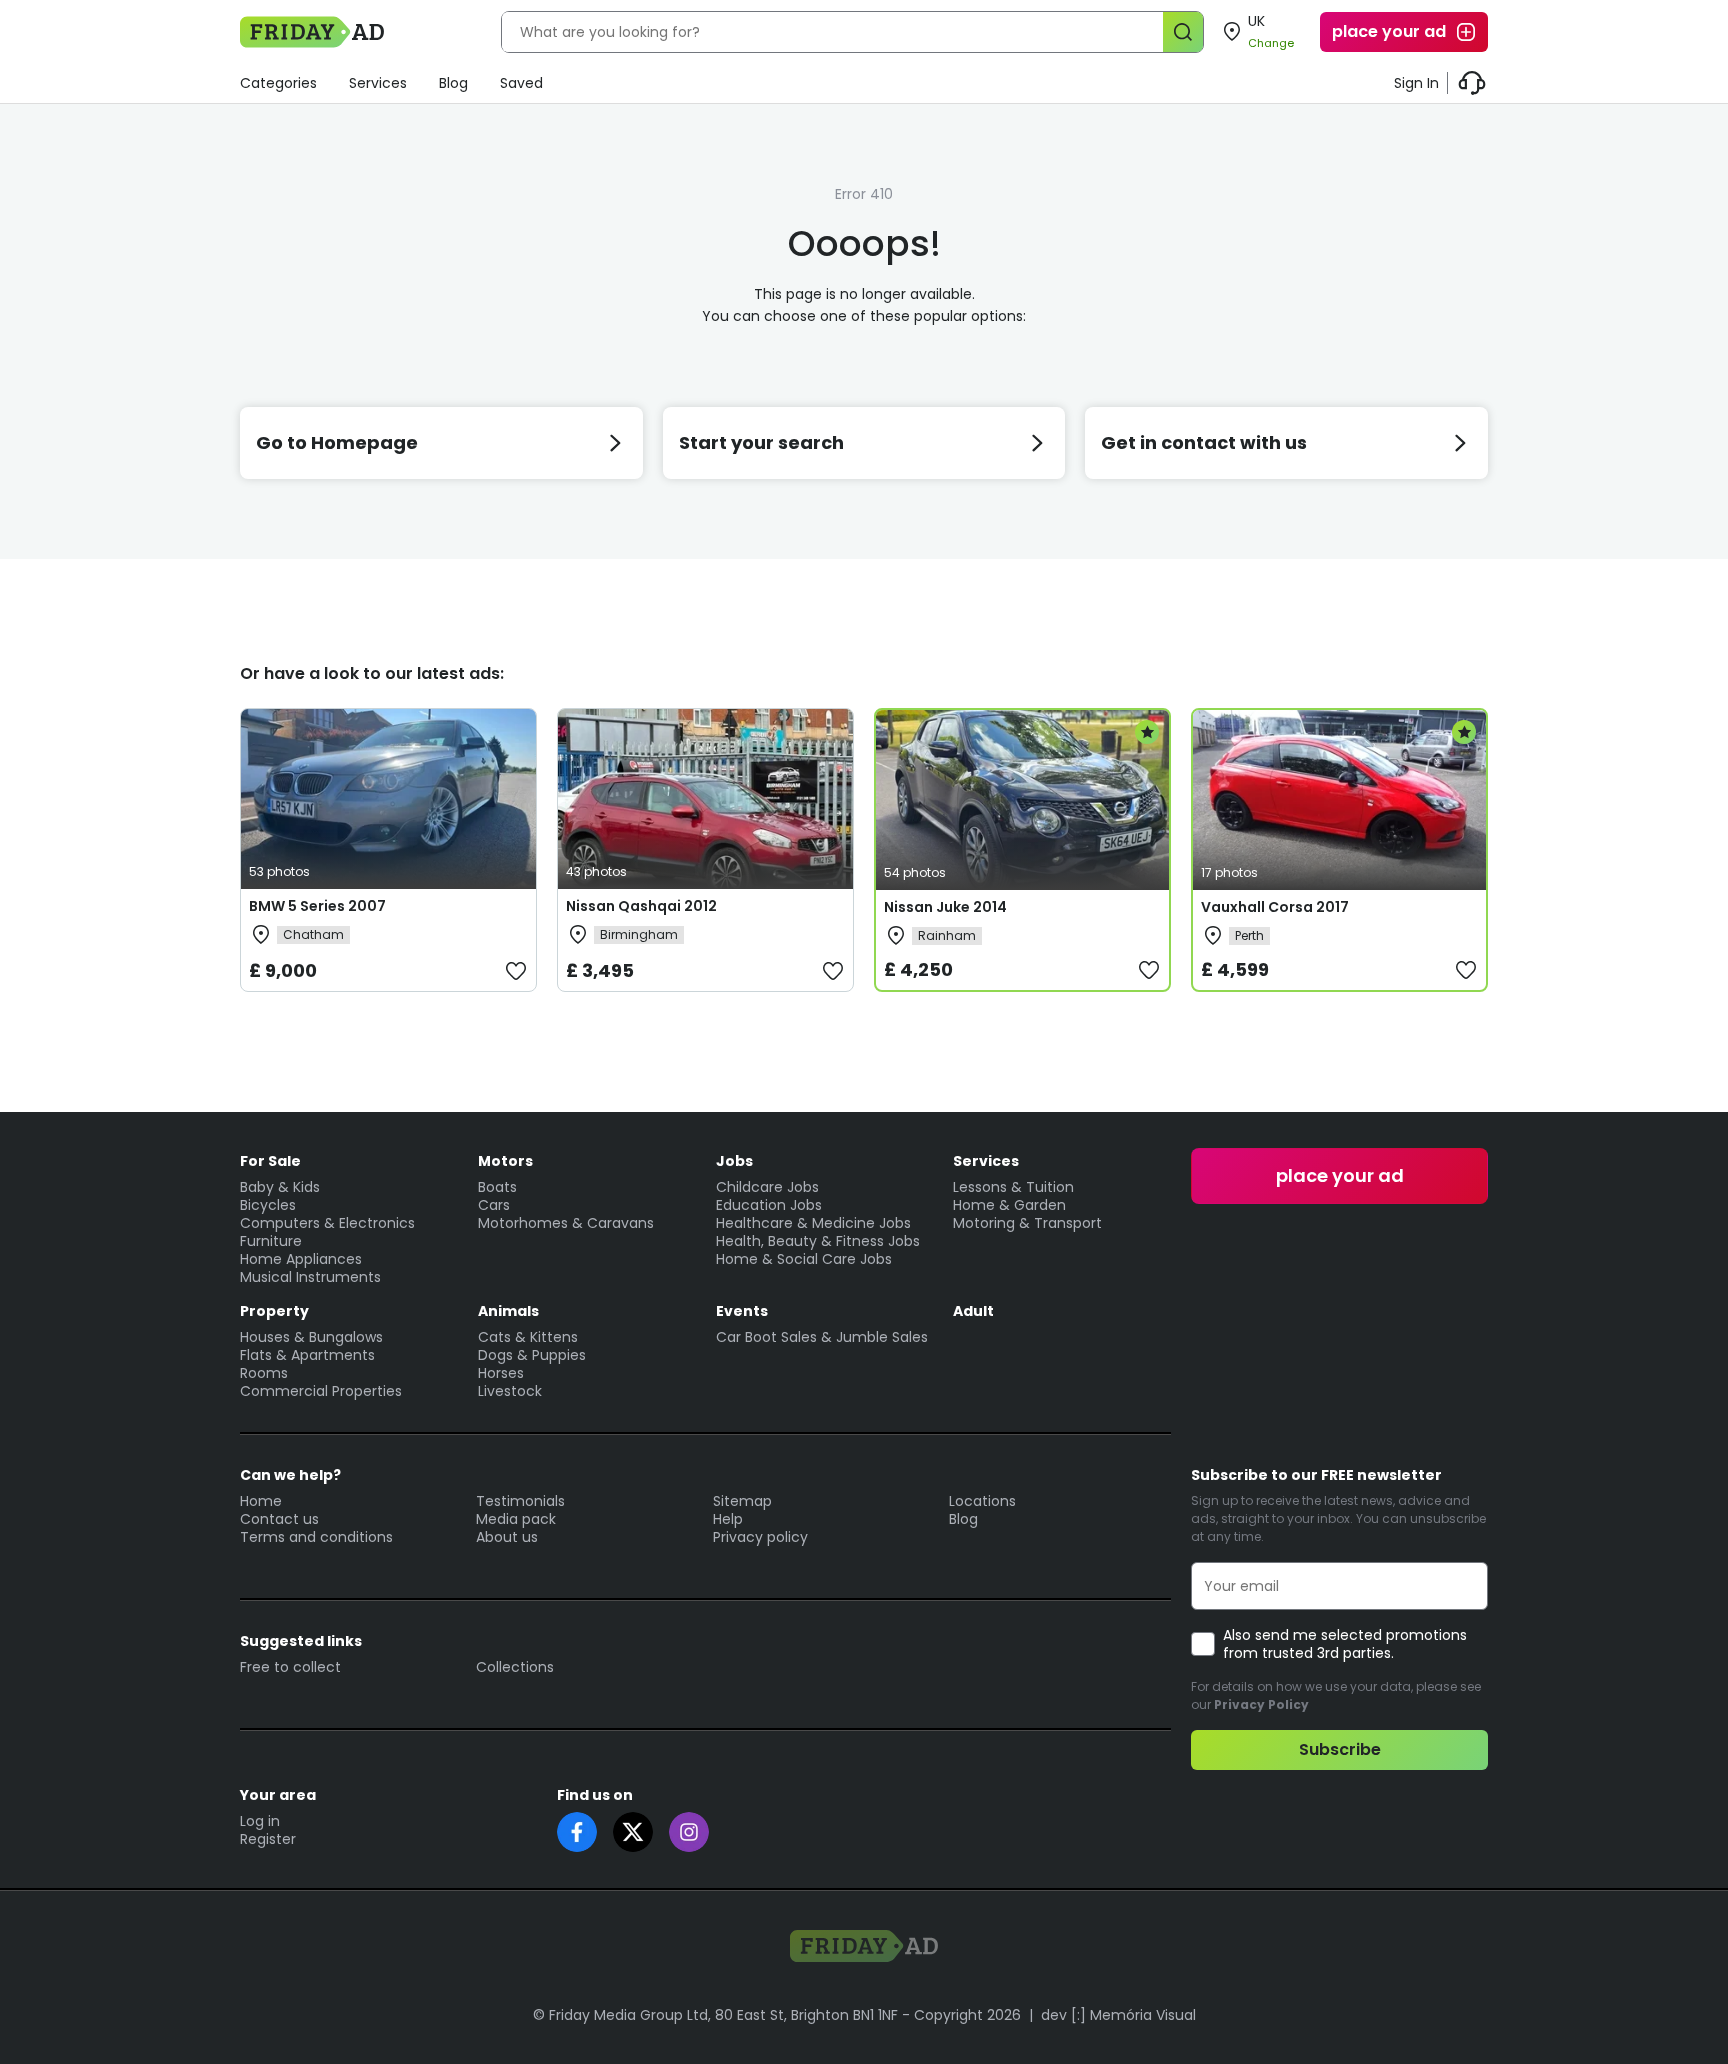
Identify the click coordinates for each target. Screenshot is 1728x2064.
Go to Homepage (337, 442)
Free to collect (290, 1667)
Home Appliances (301, 1259)
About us (507, 1537)
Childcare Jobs (767, 1187)
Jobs (734, 1161)
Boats (497, 1187)
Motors (505, 1161)
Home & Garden (1009, 1205)
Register (268, 1839)
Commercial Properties (321, 1391)
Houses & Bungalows (311, 1337)
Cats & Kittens (528, 1337)
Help (728, 1519)
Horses (501, 1373)
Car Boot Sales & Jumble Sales (822, 1337)
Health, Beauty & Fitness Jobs (818, 1241)
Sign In (1416, 83)
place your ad (1389, 31)
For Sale (270, 1161)
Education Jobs (769, 1205)
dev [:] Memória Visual (1118, 2015)
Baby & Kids (280, 1187)
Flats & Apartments (307, 1355)
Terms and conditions (316, 1537)
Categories (278, 83)
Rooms (264, 1373)
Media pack (516, 1519)
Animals (508, 1311)
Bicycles (268, 1205)
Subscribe (1340, 1749)
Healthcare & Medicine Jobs (813, 1223)
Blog (453, 83)
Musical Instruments (310, 1277)
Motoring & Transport (1027, 1223)
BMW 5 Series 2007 (317, 906)
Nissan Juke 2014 (945, 907)
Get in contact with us (1204, 442)
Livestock (510, 1391)
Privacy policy (760, 1537)
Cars (494, 1205)
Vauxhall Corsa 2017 (1275, 907)
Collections (515, 1667)
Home (261, 1501)
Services (378, 83)
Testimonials (520, 1501)
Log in (260, 1821)
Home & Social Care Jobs (804, 1259)
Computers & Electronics (327, 1223)
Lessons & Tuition (1013, 1187)
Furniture (271, 1241)
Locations (982, 1501)
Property (274, 1311)
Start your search (761, 442)
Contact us (279, 1519)
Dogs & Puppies (532, 1355)
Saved (521, 83)
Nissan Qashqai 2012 (641, 906)
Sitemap (742, 1501)
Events (742, 1311)
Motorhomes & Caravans (566, 1223)
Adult (973, 1311)
